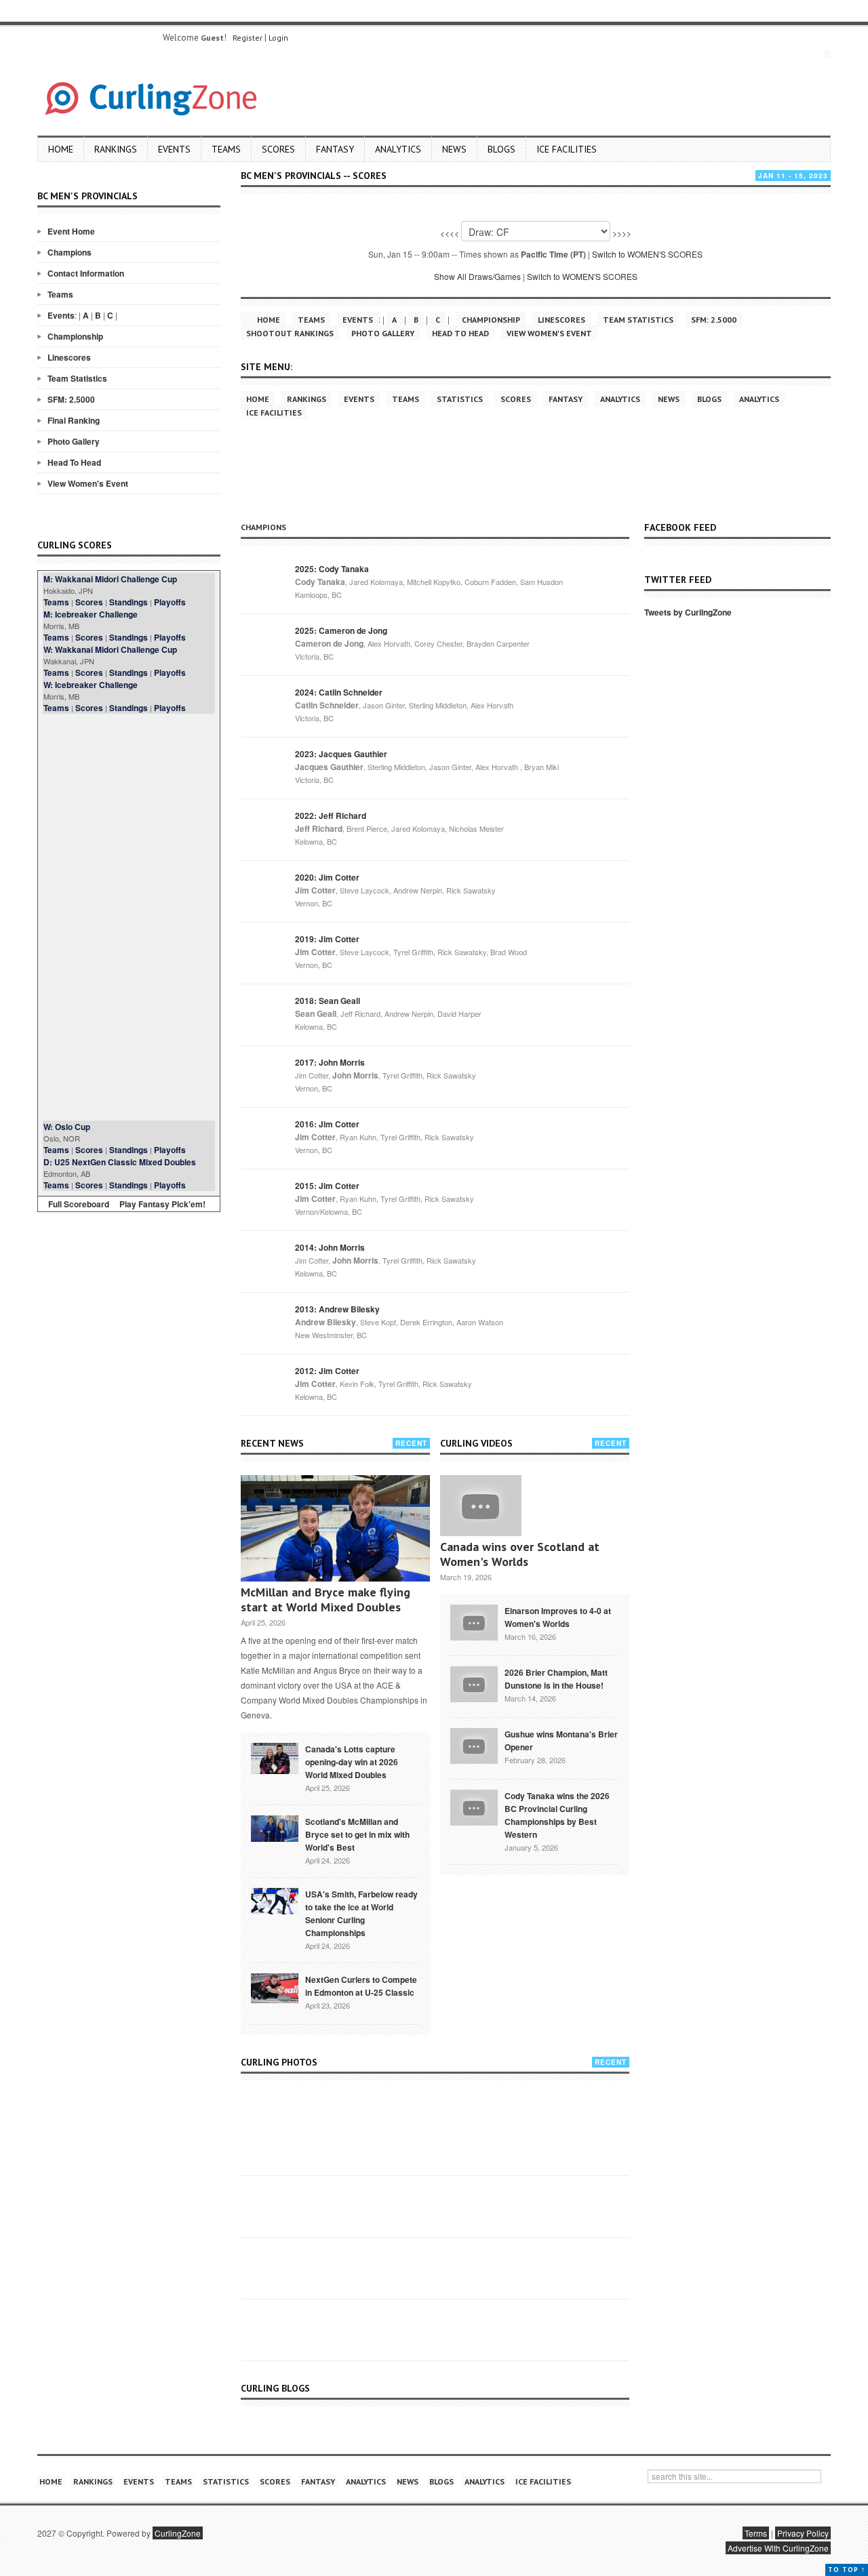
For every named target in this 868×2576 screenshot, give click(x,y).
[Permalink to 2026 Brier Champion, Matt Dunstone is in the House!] (474, 1683)
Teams (226, 149)
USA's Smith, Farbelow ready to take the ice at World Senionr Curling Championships (361, 1913)
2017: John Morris (330, 1062)
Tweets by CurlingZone (688, 612)
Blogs (501, 149)
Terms (756, 2533)
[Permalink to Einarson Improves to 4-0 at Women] (474, 1621)
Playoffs (170, 602)
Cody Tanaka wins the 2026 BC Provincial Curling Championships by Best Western (557, 1815)
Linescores (69, 357)
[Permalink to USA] (275, 1900)
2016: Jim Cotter (327, 1124)
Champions (70, 252)
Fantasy (335, 149)
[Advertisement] (129, 917)
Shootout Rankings (290, 333)
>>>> (622, 233)
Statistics (460, 399)
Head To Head (74, 462)
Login (278, 38)
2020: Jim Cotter (327, 877)
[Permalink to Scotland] (275, 1828)
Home (61, 149)
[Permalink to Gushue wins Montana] (474, 1744)
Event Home (71, 231)
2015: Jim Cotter (327, 1186)
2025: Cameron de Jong (341, 630)
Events (174, 149)
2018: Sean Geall (328, 1001)
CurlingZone (178, 2533)
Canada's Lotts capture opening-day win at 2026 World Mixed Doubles (352, 1762)
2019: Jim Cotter (327, 939)
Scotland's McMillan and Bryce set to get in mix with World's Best (357, 1834)
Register (248, 38)
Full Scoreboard (79, 1204)
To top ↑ (847, 2570)
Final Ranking (74, 420)
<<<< (450, 233)
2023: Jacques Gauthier (341, 754)
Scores (278, 149)
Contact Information (86, 273)
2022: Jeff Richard (331, 816)
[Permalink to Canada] (275, 1757)
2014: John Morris (330, 1247)
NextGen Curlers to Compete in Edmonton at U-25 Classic (361, 1986)
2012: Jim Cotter (327, 1371)
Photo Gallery (74, 441)
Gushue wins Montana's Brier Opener (561, 1740)
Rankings (116, 149)
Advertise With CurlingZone (778, 2548)
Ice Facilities (567, 149)
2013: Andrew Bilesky (337, 1309)
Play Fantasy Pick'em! (162, 1204)
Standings (129, 602)
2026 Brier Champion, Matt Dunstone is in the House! (556, 1679)
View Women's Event (88, 483)
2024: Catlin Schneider (339, 692)
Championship (75, 336)
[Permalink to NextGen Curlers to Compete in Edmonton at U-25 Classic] (275, 1987)
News (454, 149)
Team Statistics (77, 378)
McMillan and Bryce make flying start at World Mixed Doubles (325, 1599)
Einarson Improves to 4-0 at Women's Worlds (558, 1617)
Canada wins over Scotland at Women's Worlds (520, 1554)
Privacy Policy (803, 2533)
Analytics (398, 149)
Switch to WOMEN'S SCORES (647, 254)
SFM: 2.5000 (71, 399)
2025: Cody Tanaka (332, 569)
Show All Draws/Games (477, 276)
